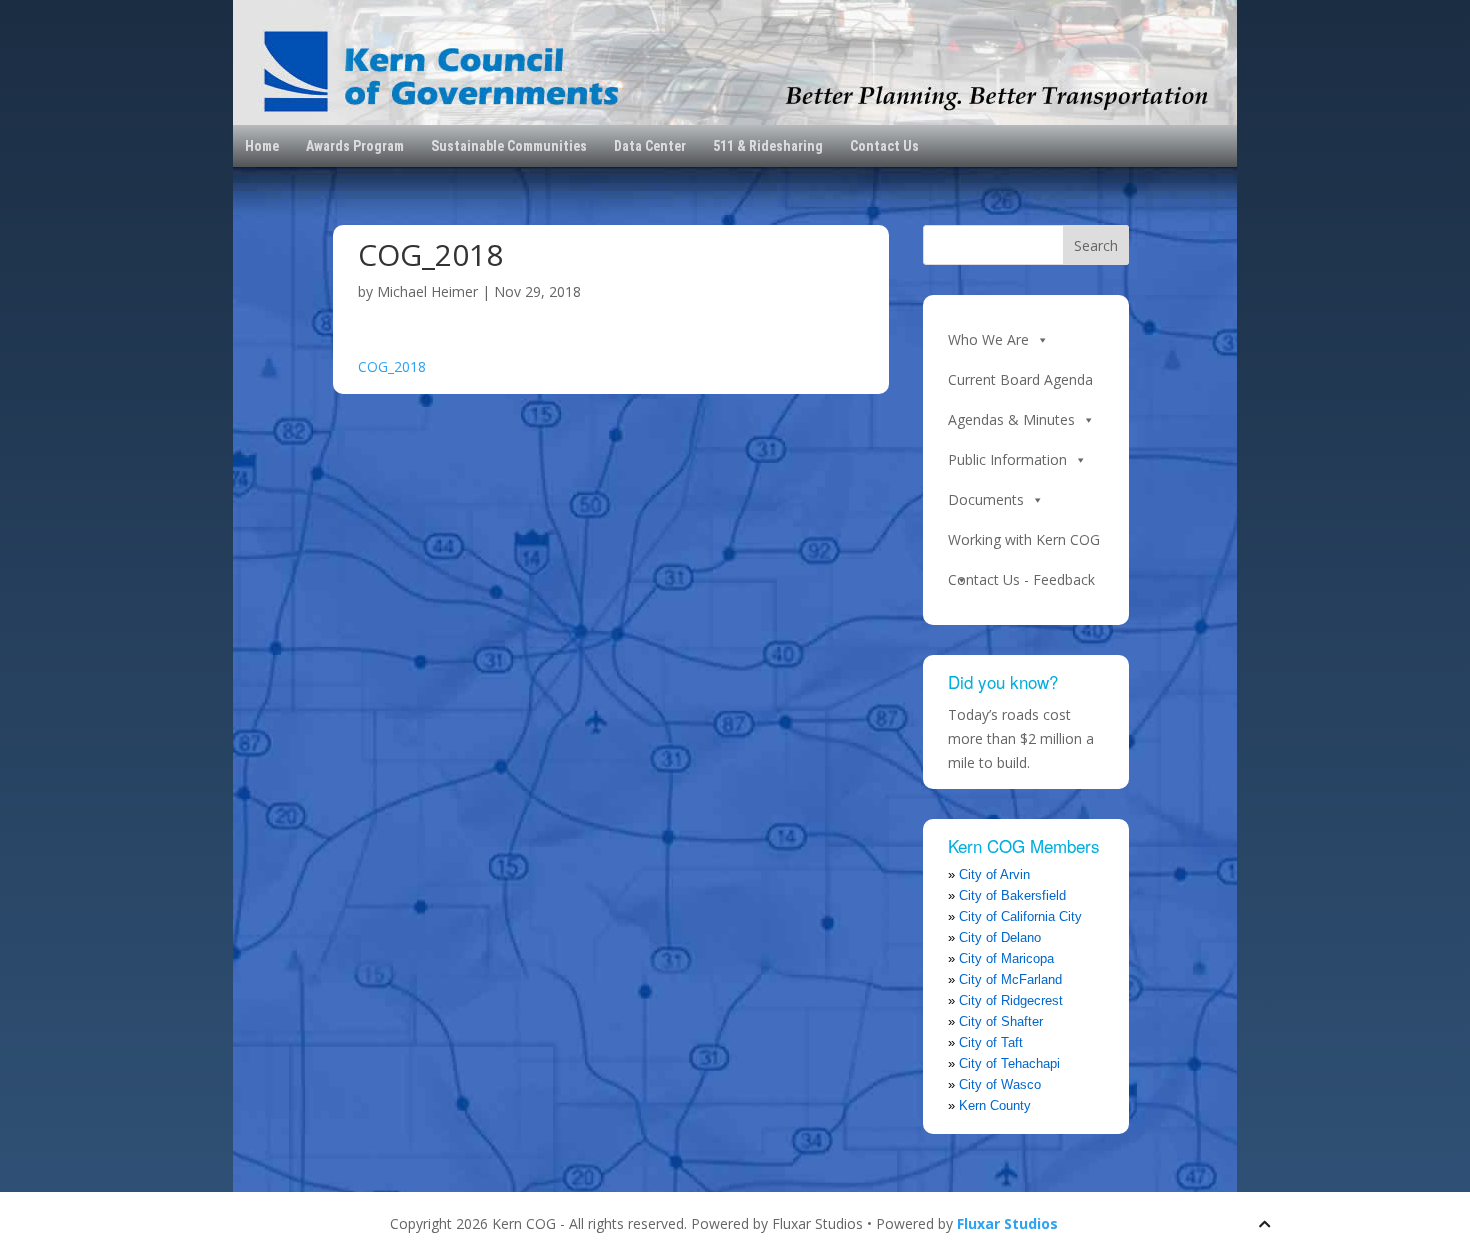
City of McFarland (1010, 979)
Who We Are (988, 339)
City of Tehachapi (1009, 1063)
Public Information (1007, 459)
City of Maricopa (1006, 958)
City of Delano (1000, 937)
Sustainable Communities (509, 146)
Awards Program (355, 146)
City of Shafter (1001, 1021)
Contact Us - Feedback (1021, 579)
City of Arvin (994, 874)
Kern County (995, 1105)
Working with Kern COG (1024, 539)
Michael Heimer (427, 291)
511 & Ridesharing (768, 146)
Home (262, 146)
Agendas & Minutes (1011, 419)
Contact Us (884, 146)
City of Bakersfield (1012, 895)
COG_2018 (392, 366)
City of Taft (991, 1042)
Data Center (650, 146)
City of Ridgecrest (1011, 1000)
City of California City (1020, 916)
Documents (986, 499)
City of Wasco (1000, 1084)
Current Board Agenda (1020, 379)
